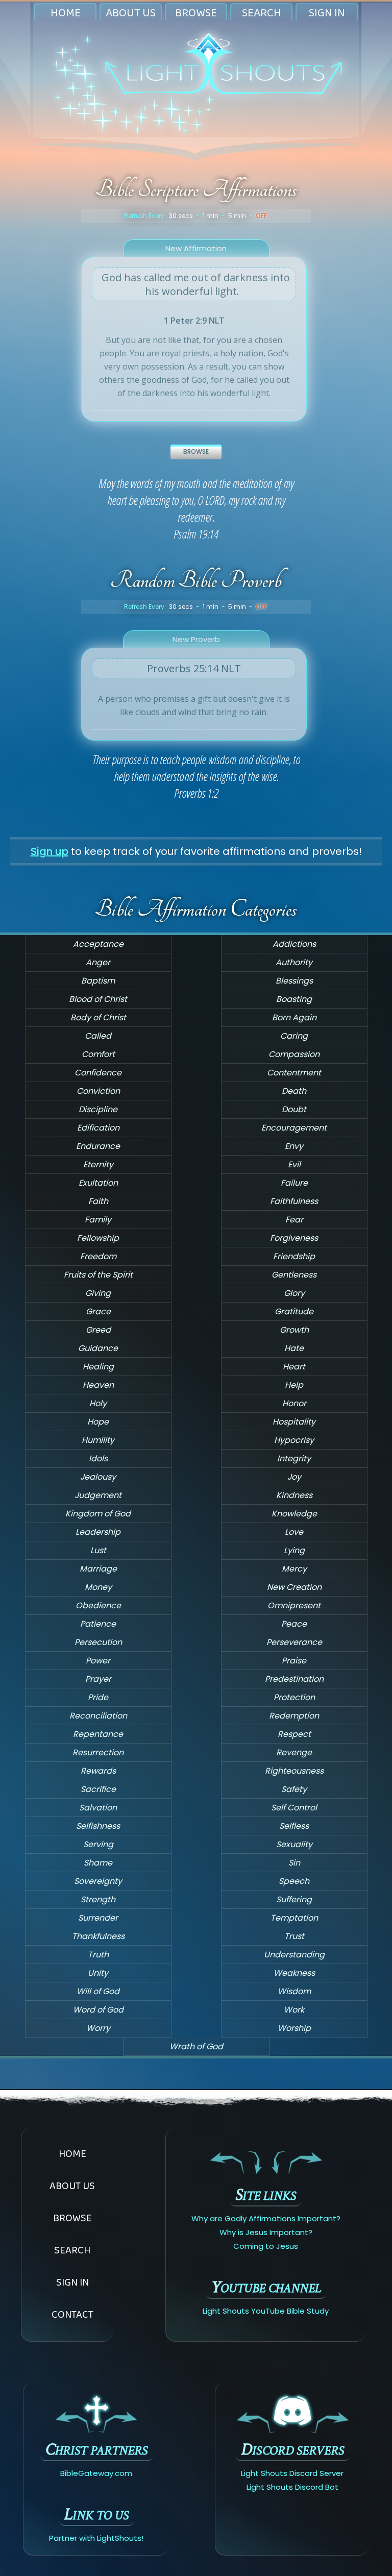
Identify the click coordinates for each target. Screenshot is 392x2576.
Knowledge (294, 1514)
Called (98, 1036)
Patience (98, 1624)
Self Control (294, 1808)
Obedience (98, 1605)
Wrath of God (196, 2046)
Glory (294, 1293)
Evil (294, 1164)
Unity (98, 1973)
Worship (294, 2028)
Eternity (98, 1164)
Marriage (98, 1569)
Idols (98, 1458)
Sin (294, 1863)
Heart (294, 1367)
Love (294, 1532)
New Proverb (196, 639)
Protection (294, 1697)
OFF (261, 216)
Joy (294, 1477)
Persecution (98, 1642)
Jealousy (98, 1477)
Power (98, 1661)
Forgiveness (294, 1238)
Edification (98, 1128)
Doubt (294, 1109)
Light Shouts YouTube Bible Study (266, 2311)
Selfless (294, 1826)
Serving (98, 1844)
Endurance (98, 1146)
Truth (98, 1955)
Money (98, 1587)
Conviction (98, 1091)
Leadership (98, 1532)
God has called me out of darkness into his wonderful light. (196, 284)
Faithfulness (294, 1201)
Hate (294, 1348)
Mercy (294, 1569)
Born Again (294, 1017)
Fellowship (98, 1238)
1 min (211, 216)
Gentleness (294, 1275)
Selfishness (98, 1826)
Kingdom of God (98, 1514)
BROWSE (196, 13)
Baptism (98, 981)
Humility (98, 1440)
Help (294, 1385)
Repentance (98, 1734)
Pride (98, 1697)
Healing (98, 1367)
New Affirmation (196, 248)
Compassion (294, 1054)
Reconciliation (98, 1716)
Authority (294, 962)
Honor (294, 1403)
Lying (294, 1550)
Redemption (294, 1716)
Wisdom (294, 1991)
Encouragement (294, 1128)
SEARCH (262, 13)
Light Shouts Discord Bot (292, 2487)
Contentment (294, 1073)
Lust (98, 1550)
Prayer (98, 1679)
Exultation (98, 1183)
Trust (294, 1936)
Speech (294, 1881)
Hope (98, 1422)
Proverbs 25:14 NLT (194, 668)
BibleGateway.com (96, 2473)
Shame (98, 1863)
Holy (98, 1403)
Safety (294, 1789)
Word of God (98, 2010)
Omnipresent (294, 1605)
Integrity (294, 1458)
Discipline (98, 1109)
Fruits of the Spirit (98, 1275)
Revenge (294, 1752)
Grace (98, 1311)
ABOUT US (131, 13)
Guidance (98, 1348)
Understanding (294, 1955)
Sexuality (294, 1844)
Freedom (98, 1256)
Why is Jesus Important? (266, 2232)
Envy (294, 1146)
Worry (98, 2028)
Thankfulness (98, 1936)
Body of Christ (98, 1017)
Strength (98, 1899)
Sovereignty (98, 1881)
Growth (294, 1330)
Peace (294, 1624)
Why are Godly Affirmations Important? (266, 2218)
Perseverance (294, 1642)
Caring (294, 1036)
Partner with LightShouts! (96, 2538)
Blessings (294, 981)
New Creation (294, 1587)
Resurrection (98, 1752)
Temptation (294, 1918)
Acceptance (98, 944)
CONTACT (72, 2314)
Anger (98, 962)
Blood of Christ (98, 999)
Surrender (98, 1918)
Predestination (294, 1679)
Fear (294, 1220)
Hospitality (294, 1422)
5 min (237, 216)
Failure (294, 1183)
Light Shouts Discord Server (292, 2473)
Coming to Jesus (266, 2246)
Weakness (294, 1973)
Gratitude (294, 1311)
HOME (66, 13)
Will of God (98, 1991)
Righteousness (294, 1771)
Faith (98, 1201)
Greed (98, 1330)
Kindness (294, 1495)
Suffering (294, 1899)
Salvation (98, 1808)
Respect (294, 1734)
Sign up (50, 851)
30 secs (181, 216)
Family (98, 1220)
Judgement (98, 1495)
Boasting (294, 999)
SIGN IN (327, 13)
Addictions (294, 944)
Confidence (98, 1073)
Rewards (98, 1771)
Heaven (98, 1385)
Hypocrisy (294, 1440)
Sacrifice (98, 1789)
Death (294, 1091)
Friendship (294, 1256)
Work (294, 2010)
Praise (294, 1661)
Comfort (98, 1054)
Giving (98, 1293)
